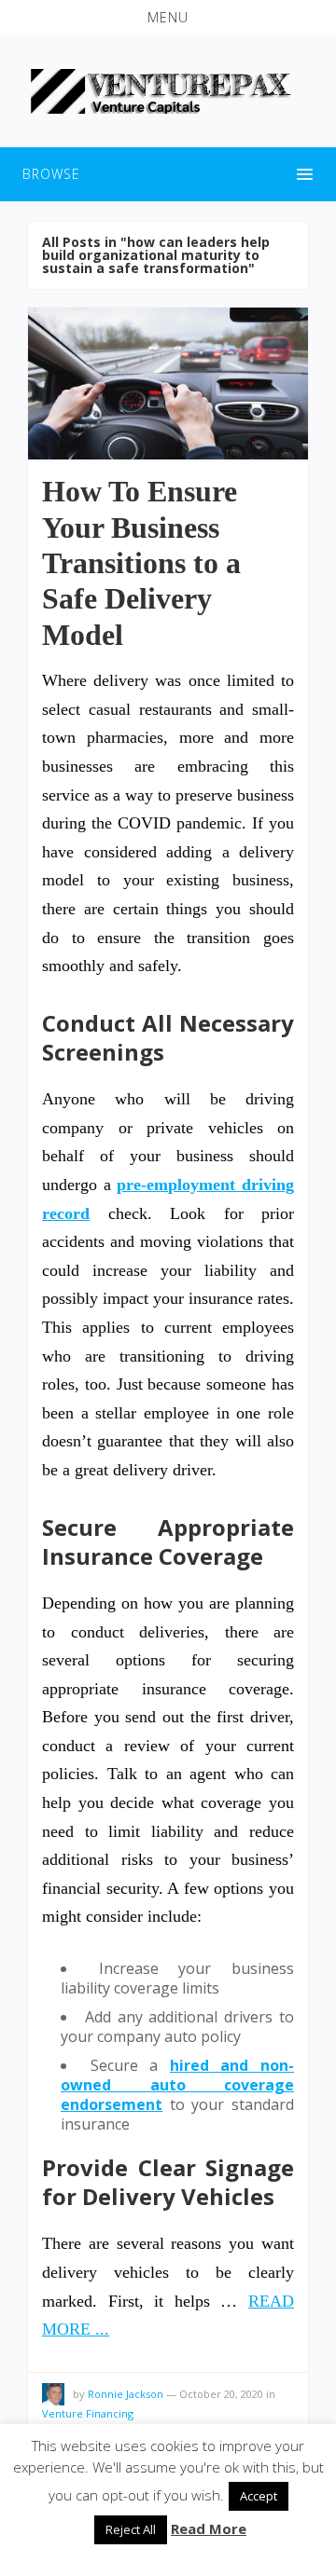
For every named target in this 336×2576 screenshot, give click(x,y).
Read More (209, 2528)
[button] (168, 18)
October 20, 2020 (221, 2394)
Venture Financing (88, 2413)
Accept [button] (259, 2496)
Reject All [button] (131, 2529)
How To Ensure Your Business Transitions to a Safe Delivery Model (141, 563)
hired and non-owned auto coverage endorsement (177, 2085)
